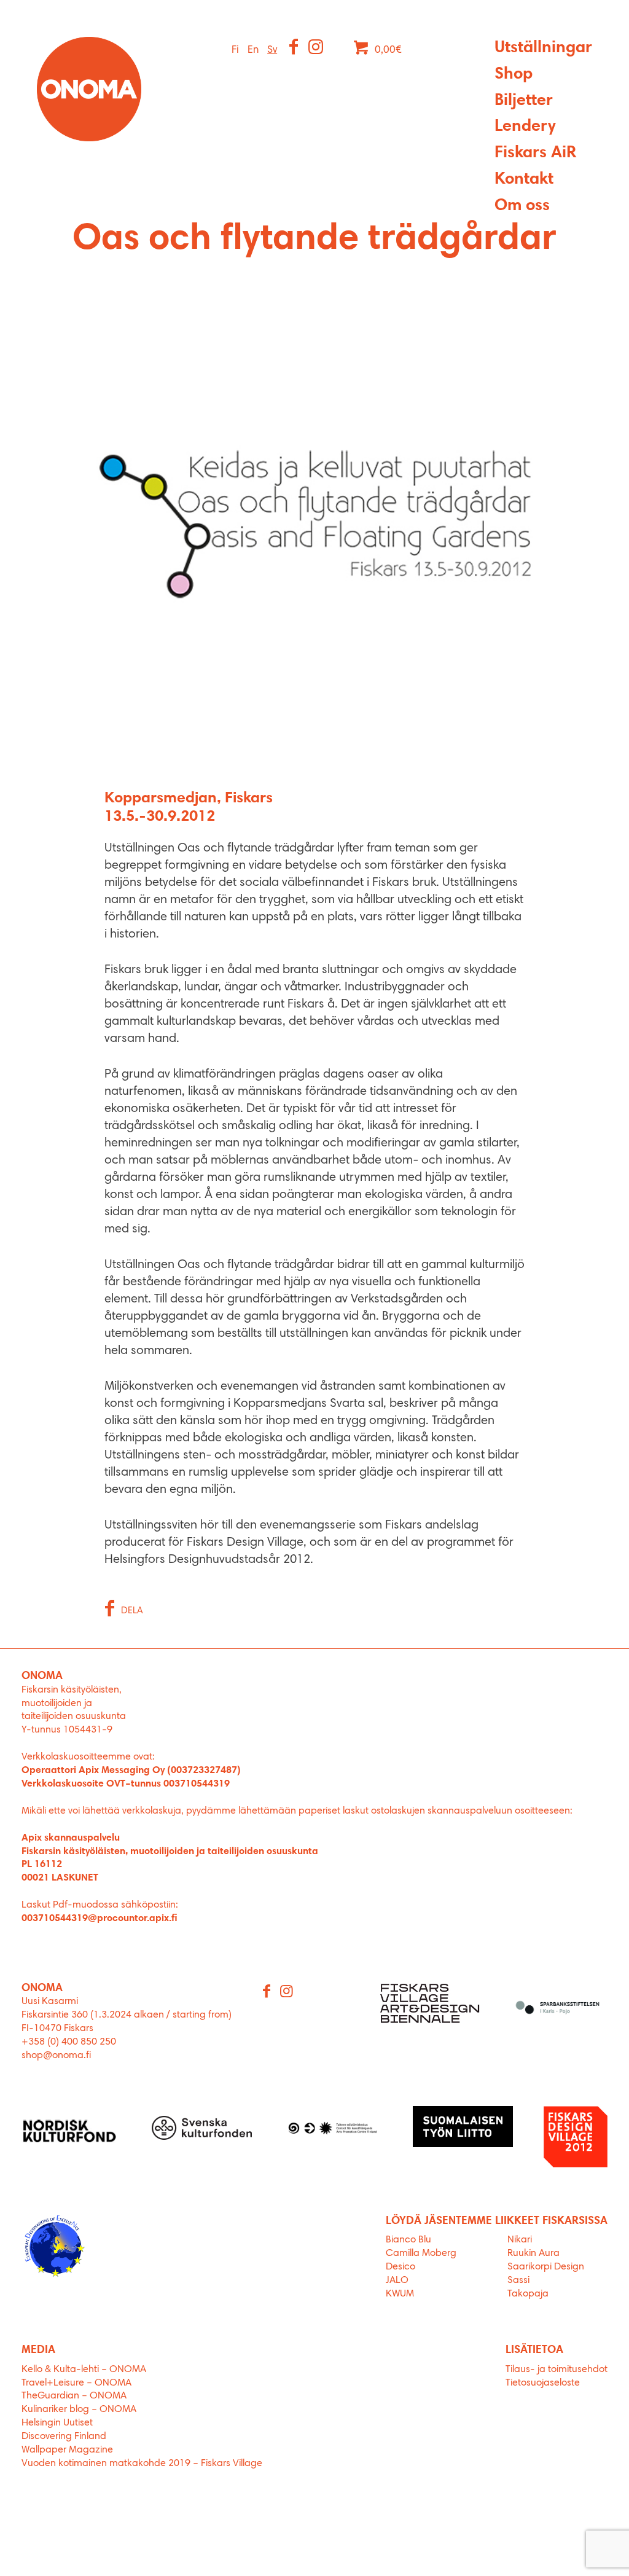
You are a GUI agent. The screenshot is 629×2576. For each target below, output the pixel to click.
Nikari (520, 2240)
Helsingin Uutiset (57, 2423)
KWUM (400, 2294)
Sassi (520, 2280)
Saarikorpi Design (546, 2267)
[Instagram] (317, 49)
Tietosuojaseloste (543, 2383)
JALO (397, 2280)
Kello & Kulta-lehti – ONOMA (84, 2370)
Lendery (525, 127)
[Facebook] (295, 49)
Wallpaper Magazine (67, 2450)
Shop (514, 75)
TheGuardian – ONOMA (74, 2396)
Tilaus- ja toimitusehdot (557, 2370)
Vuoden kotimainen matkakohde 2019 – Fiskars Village (142, 2464)
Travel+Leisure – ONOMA (76, 2383)
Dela (132, 1611)
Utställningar (543, 48)
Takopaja (528, 2294)
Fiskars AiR (535, 153)
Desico (400, 2267)
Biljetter (524, 101)
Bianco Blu (408, 2240)
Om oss (522, 206)
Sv (272, 50)
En (253, 50)
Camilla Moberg (421, 2253)
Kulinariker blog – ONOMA (79, 2410)
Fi (235, 50)
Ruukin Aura (533, 2253)
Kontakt (524, 180)
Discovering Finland (64, 2437)
